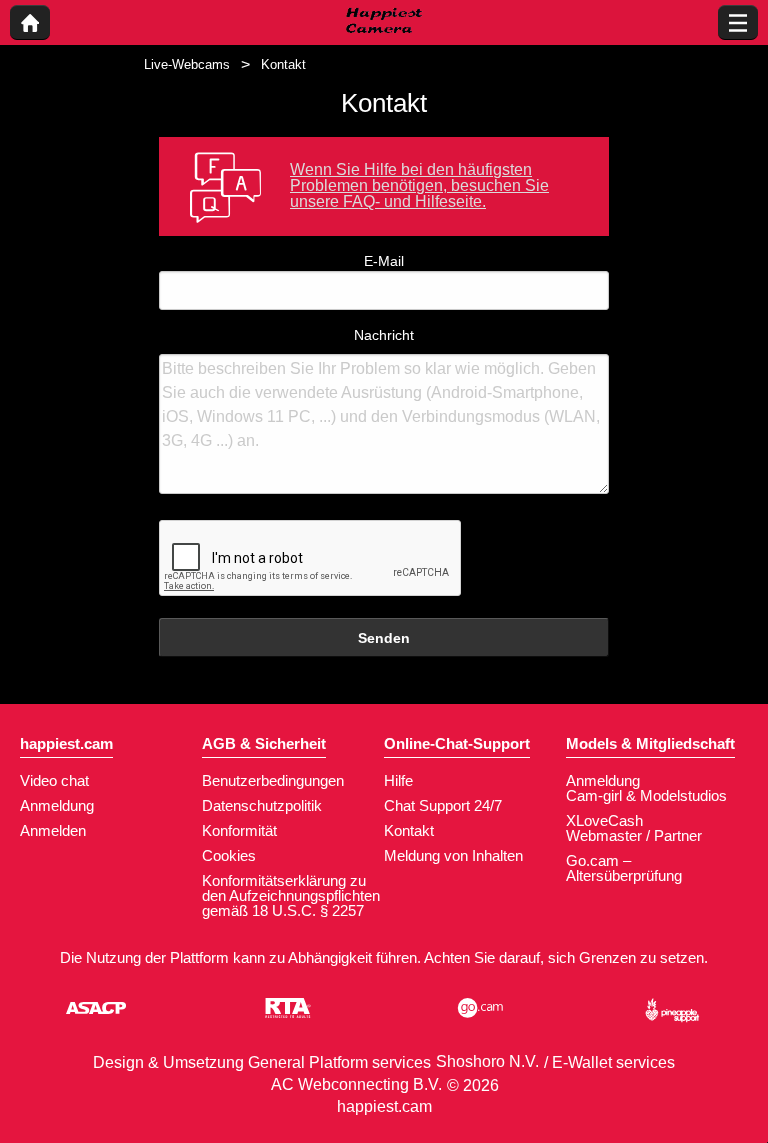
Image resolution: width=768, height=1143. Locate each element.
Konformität (239, 830)
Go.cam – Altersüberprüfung (624, 868)
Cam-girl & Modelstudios (646, 795)
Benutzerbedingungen (273, 780)
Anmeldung (57, 805)
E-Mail (384, 261)
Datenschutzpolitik (262, 805)
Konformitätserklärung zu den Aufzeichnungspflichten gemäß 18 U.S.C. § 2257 (291, 895)
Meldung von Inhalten (453, 855)
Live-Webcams (187, 64)
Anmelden (53, 830)
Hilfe (398, 780)
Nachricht (384, 335)
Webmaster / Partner (634, 835)
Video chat (54, 780)
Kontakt (409, 830)
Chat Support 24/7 (443, 805)
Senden (384, 638)
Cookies (229, 855)
